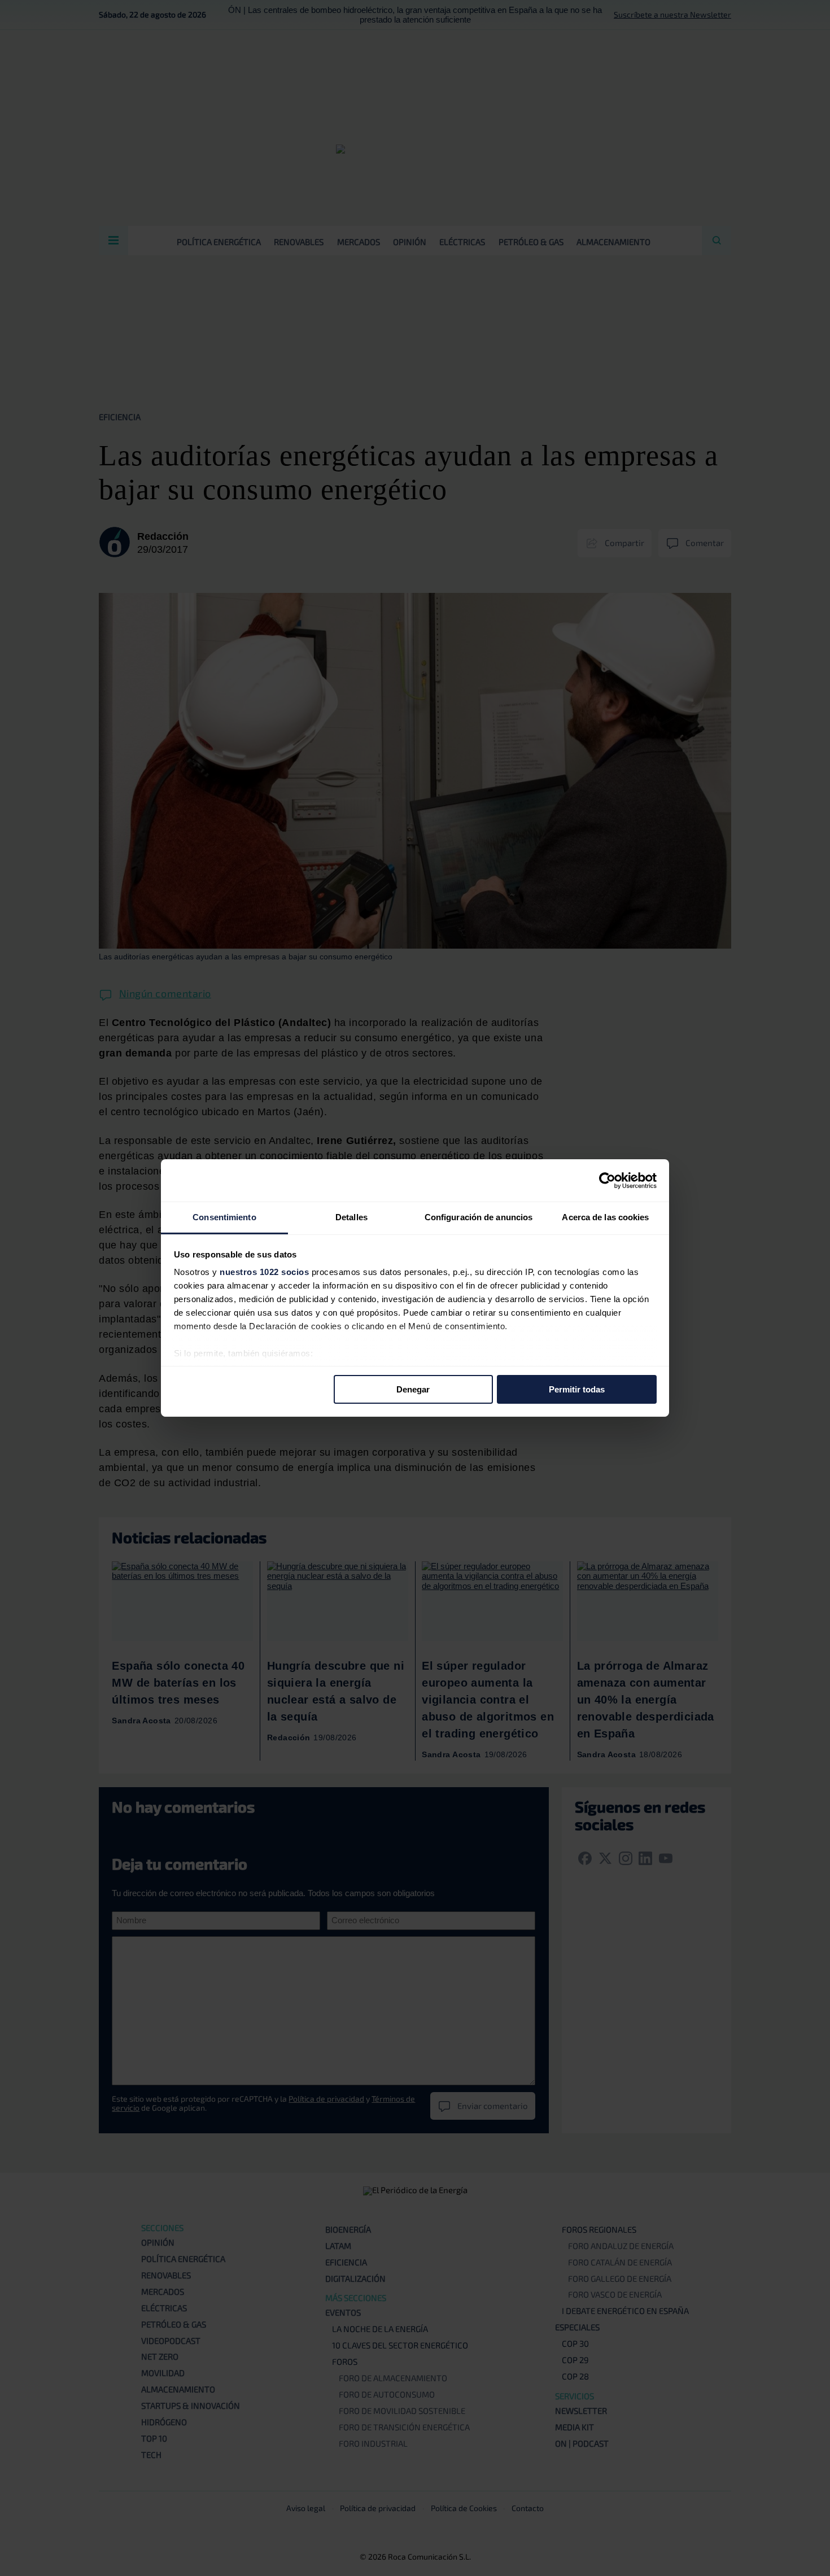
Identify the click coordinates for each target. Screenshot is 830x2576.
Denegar (413, 1389)
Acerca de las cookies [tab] (605, 1217)
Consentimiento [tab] (224, 1217)
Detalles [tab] (351, 1217)
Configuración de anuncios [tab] (479, 1217)
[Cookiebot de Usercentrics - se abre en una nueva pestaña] (607, 1180)
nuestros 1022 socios (264, 1272)
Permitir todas (577, 1389)
